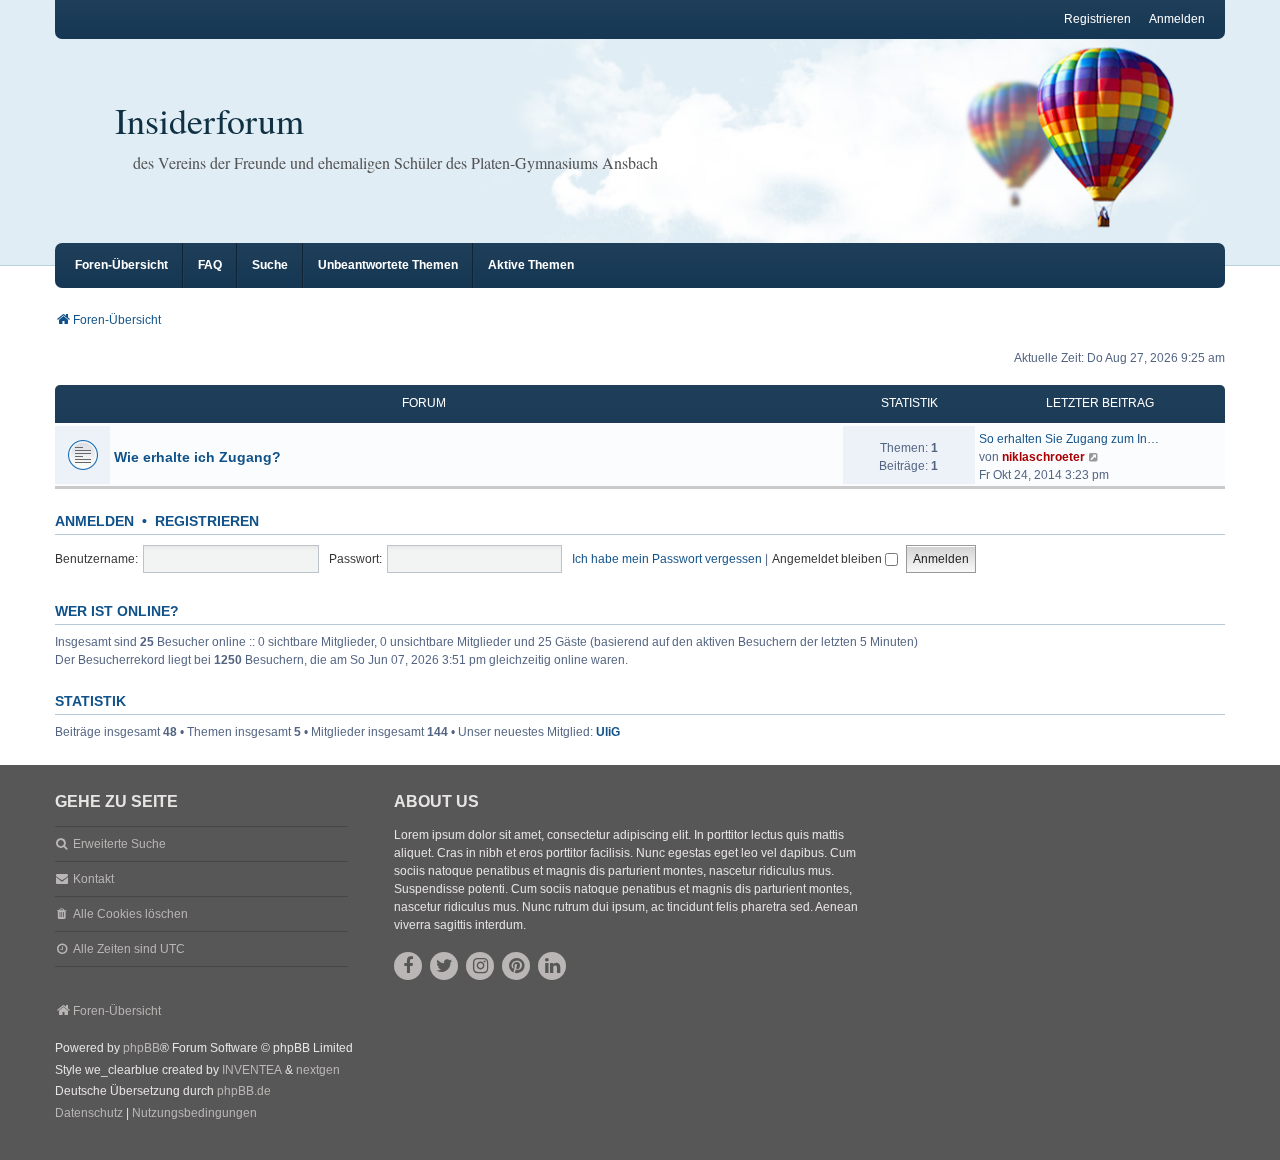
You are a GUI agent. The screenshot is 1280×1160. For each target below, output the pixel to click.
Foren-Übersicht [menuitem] (121, 265)
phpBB (141, 1048)
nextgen (318, 1070)
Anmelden (94, 521)
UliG (608, 732)
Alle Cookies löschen (130, 914)
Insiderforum (209, 120)
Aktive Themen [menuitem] (531, 265)
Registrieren (207, 521)
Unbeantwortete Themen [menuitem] (388, 265)
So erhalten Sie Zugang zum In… (1069, 439)
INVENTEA (252, 1070)
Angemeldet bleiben (828, 559)
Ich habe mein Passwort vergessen (667, 559)
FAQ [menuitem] (210, 265)
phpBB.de (244, 1091)
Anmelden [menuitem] (1177, 19)
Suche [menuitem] (270, 265)
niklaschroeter (1043, 457)
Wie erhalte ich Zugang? (197, 457)
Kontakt (93, 879)
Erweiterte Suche (119, 844)
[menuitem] (89, 1114)
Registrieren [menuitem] (1097, 19)
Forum (424, 403)
